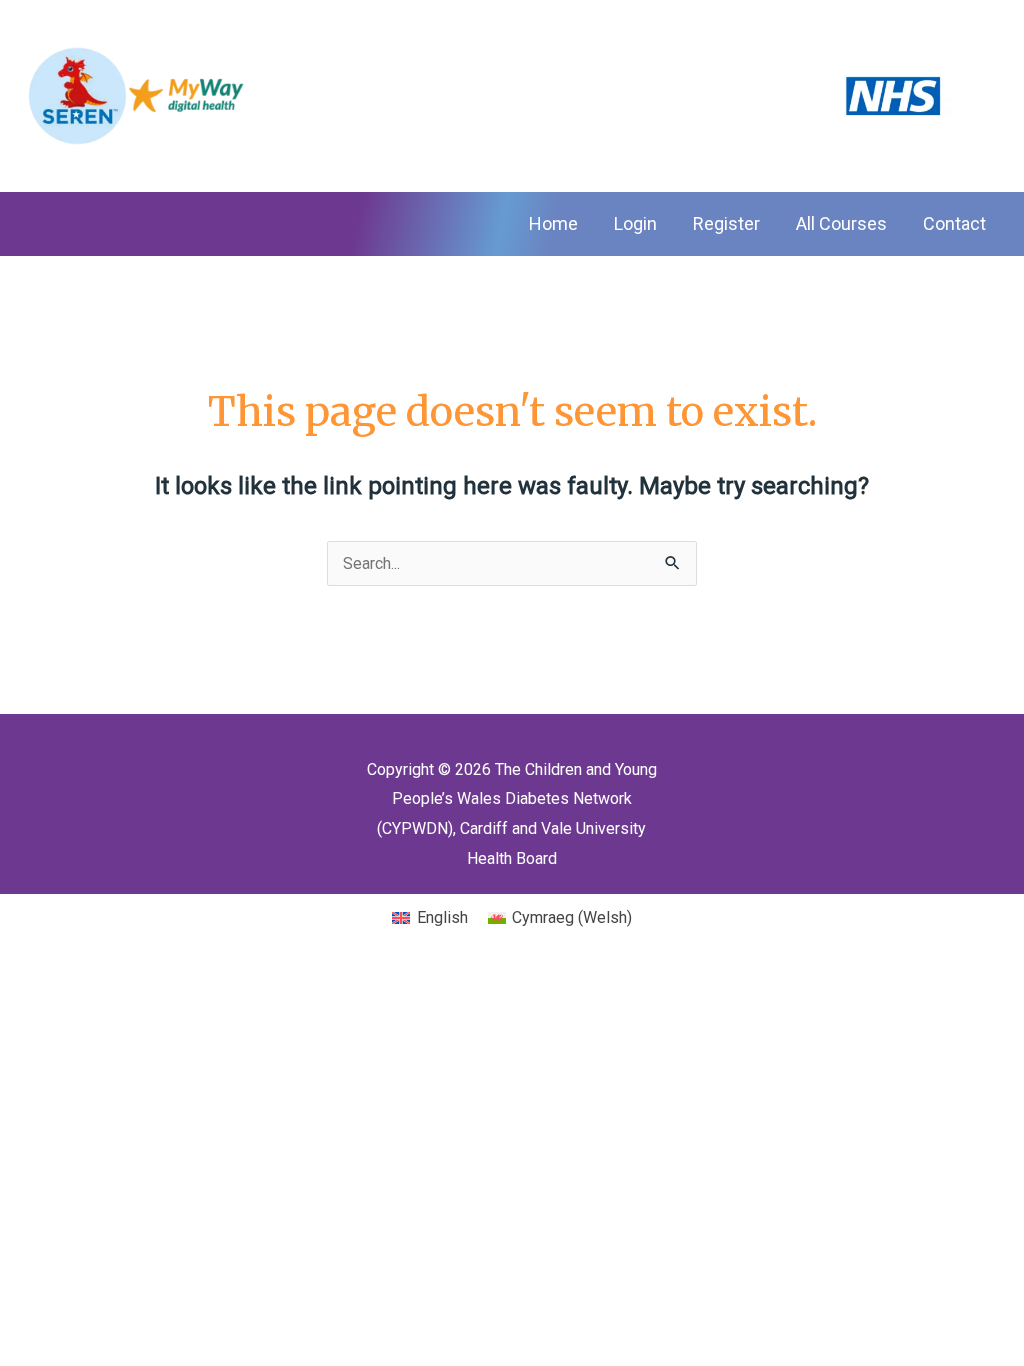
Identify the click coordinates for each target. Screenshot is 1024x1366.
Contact (954, 223)
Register (726, 223)
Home (553, 223)
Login (635, 223)
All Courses (841, 223)
